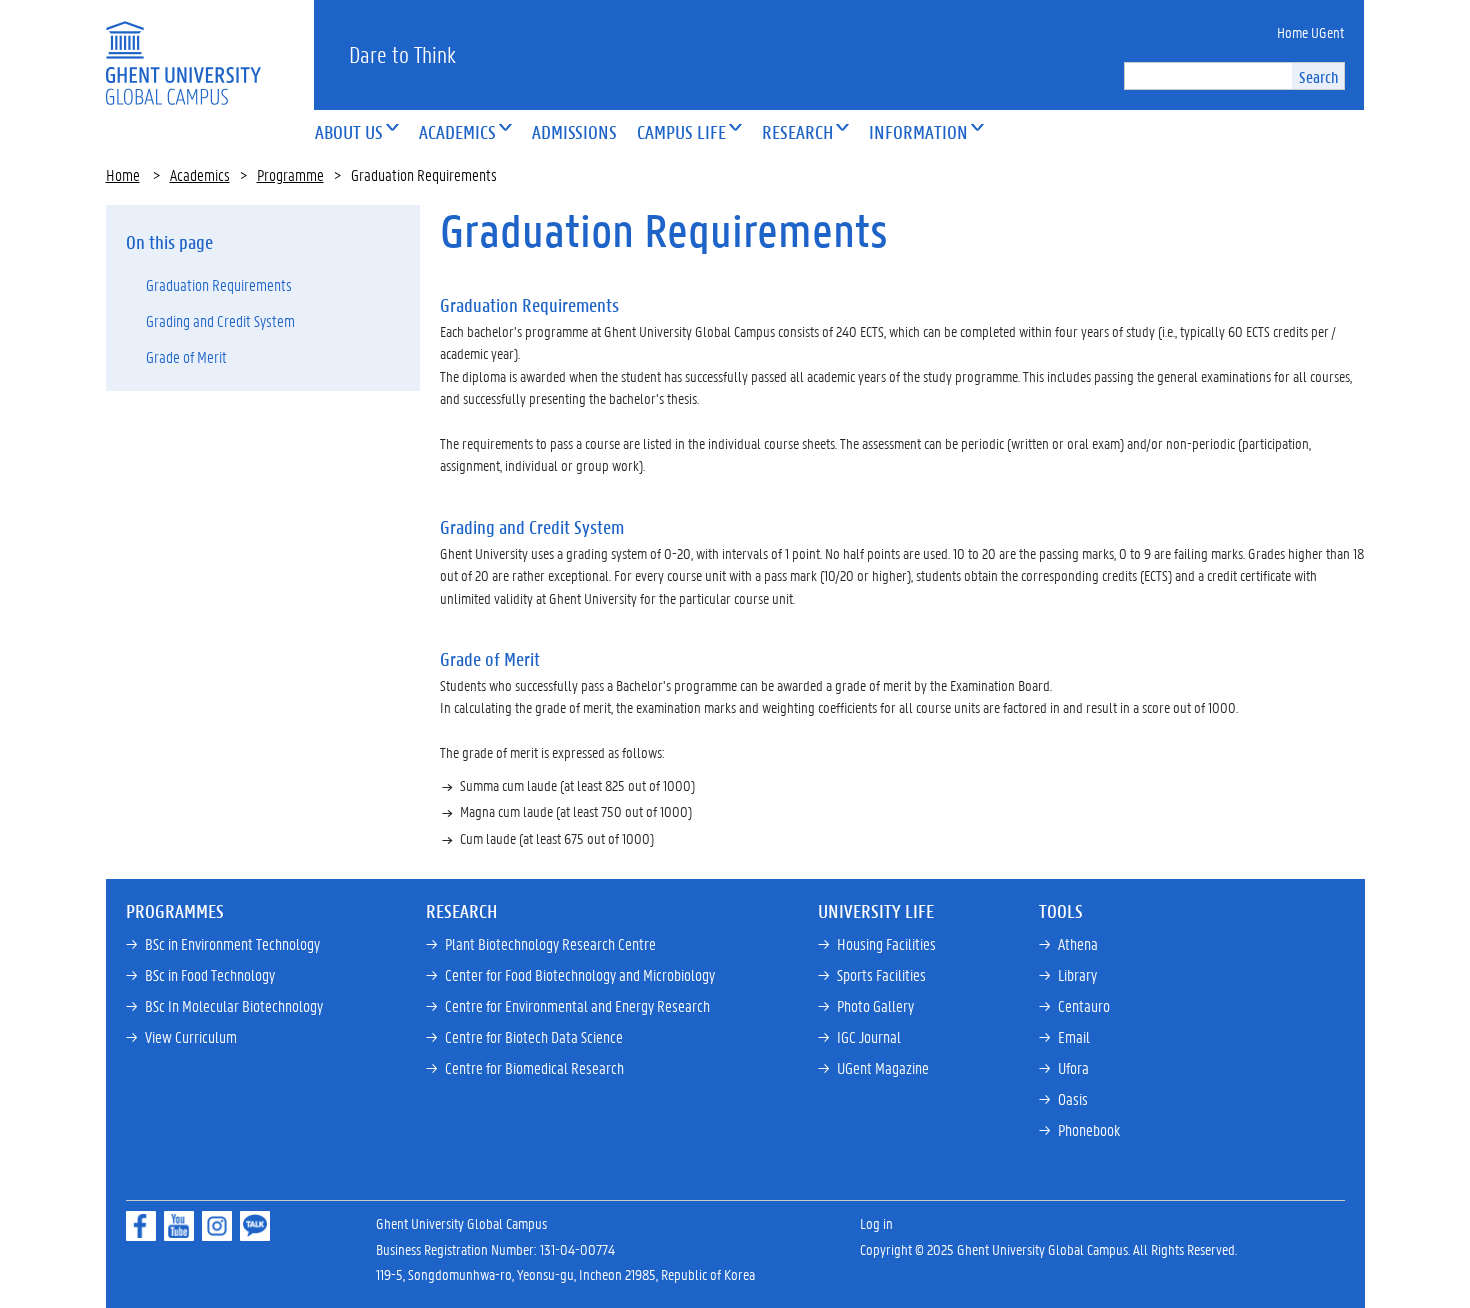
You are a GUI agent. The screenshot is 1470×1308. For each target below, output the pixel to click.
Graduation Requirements (219, 284)
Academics (200, 174)
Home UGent (1310, 32)
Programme (290, 174)
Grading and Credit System (220, 320)
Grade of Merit (186, 356)
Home (123, 174)
